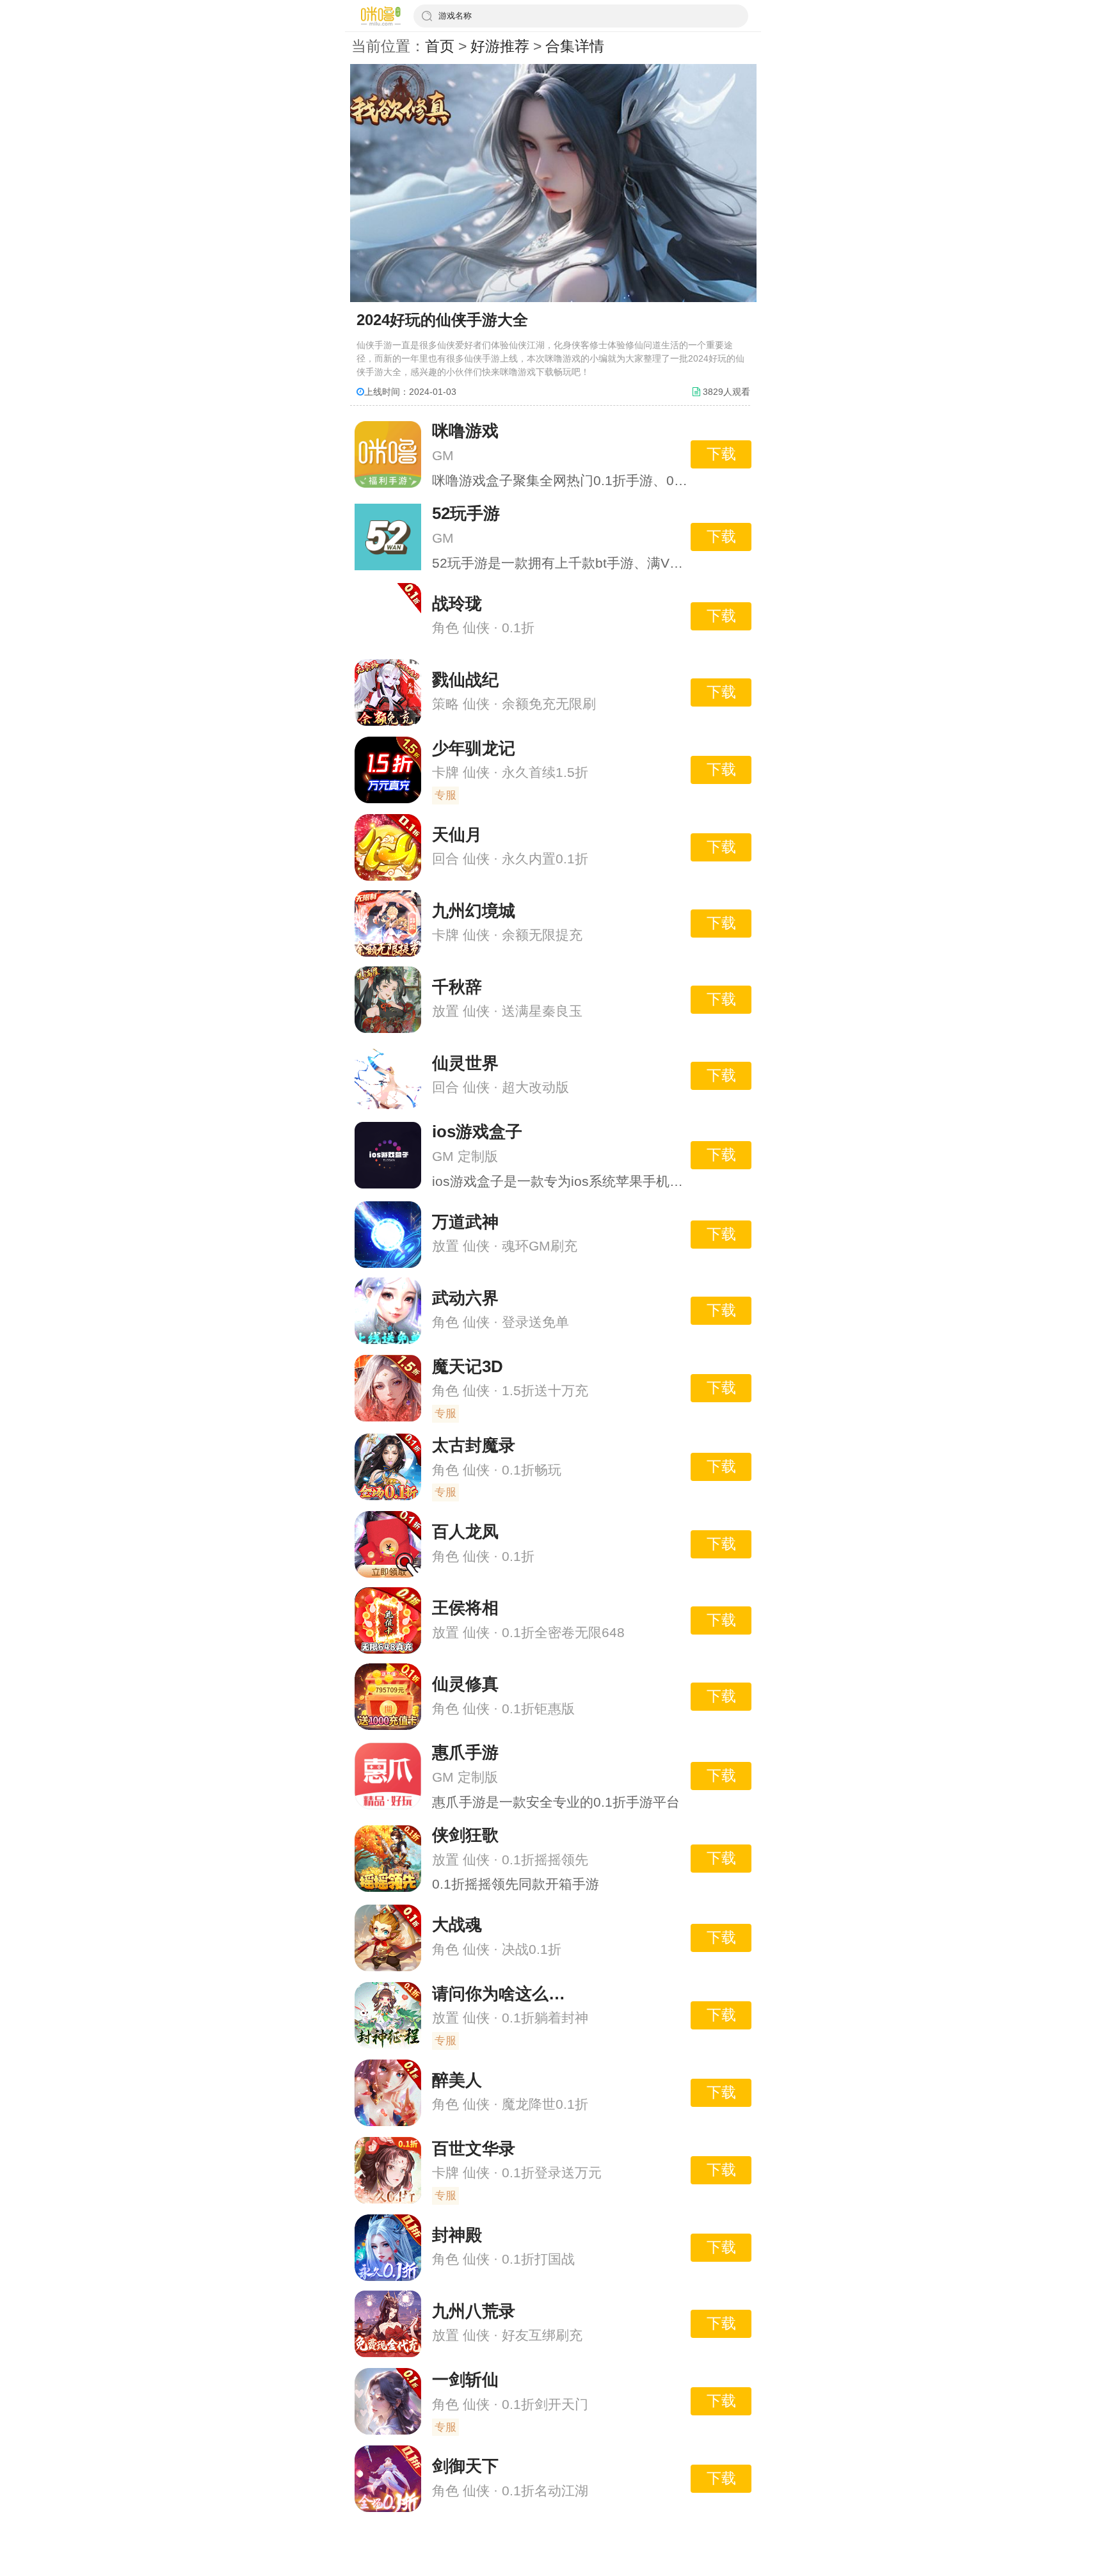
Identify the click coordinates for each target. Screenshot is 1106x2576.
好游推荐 (500, 46)
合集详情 (575, 46)
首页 (440, 46)
